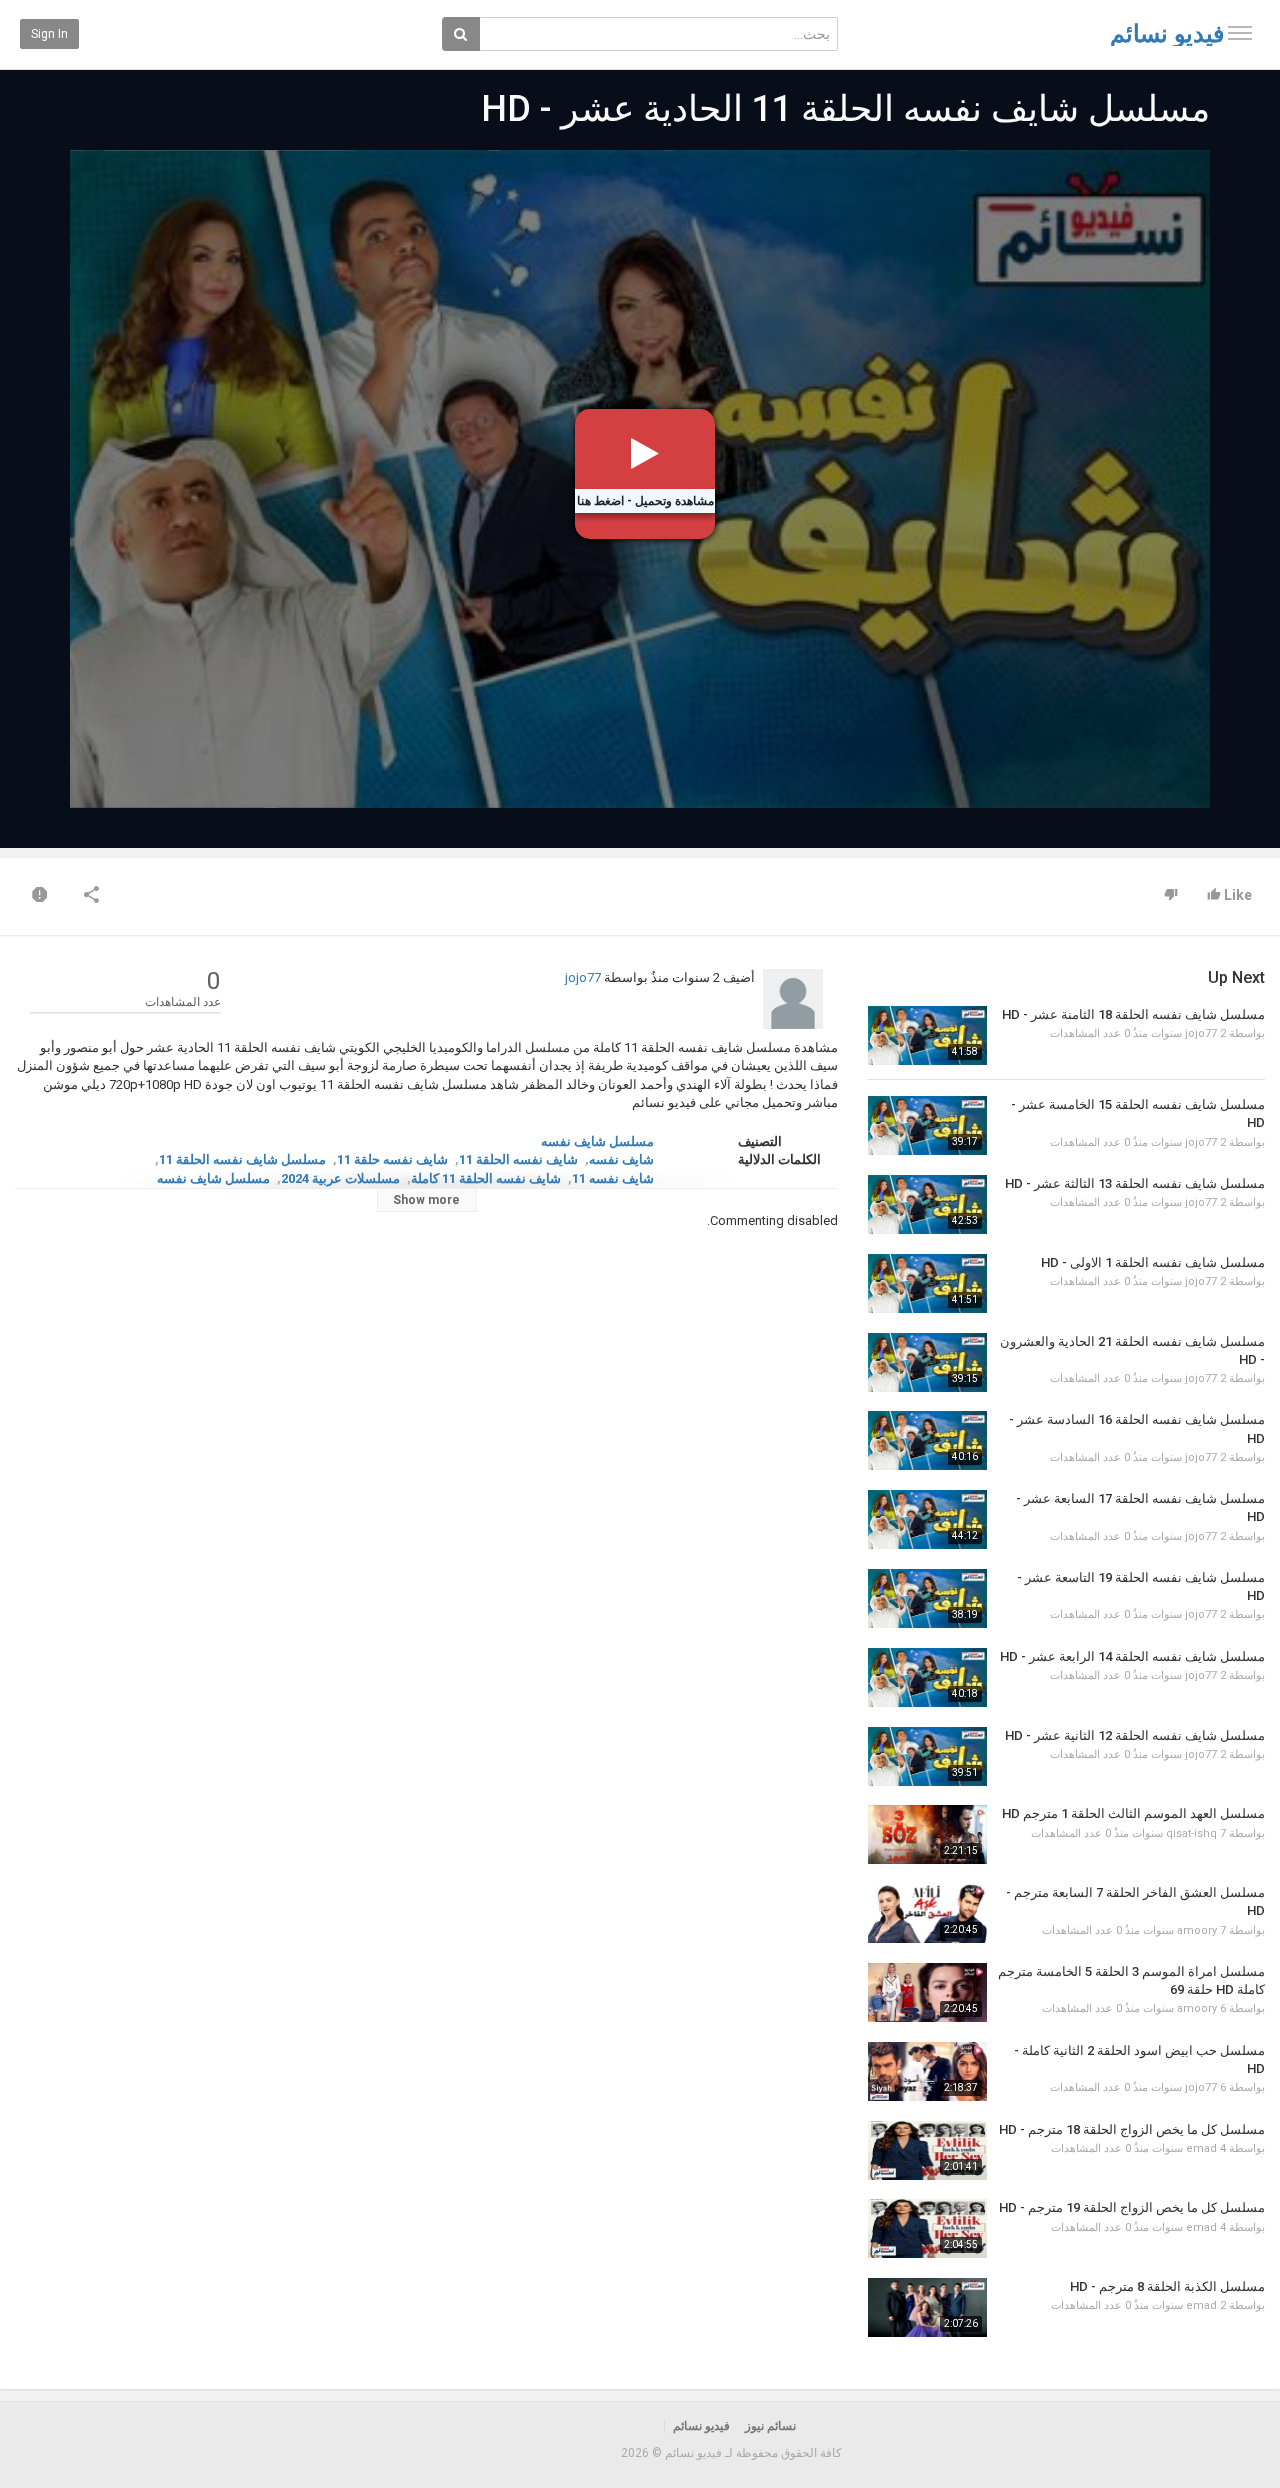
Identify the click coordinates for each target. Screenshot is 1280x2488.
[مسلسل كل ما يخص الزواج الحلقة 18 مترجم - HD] (927, 2150)
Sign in (49, 34)
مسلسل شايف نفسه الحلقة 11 (242, 1159)
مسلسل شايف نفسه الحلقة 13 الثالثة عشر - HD (1135, 1183)
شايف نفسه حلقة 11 (392, 1159)
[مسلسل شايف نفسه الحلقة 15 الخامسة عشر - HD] (927, 1125)
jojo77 (583, 977)
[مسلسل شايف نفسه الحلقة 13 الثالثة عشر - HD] (927, 1204)
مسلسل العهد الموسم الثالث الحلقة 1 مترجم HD (1133, 1813)
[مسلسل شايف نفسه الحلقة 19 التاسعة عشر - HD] (927, 1598)
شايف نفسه (621, 1159)
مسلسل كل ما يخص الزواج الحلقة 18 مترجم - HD (1132, 2129)
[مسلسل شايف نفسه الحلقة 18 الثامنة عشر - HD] (927, 1035)
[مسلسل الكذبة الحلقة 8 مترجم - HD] (927, 2307)
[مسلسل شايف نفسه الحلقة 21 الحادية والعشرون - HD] (927, 1362)
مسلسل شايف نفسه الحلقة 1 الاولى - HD (1153, 1262)
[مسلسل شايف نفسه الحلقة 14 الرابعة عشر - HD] (927, 1677)
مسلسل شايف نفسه (597, 1141)
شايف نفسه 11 (613, 1178)
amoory (1197, 1930)
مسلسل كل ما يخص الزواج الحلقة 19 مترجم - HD (1132, 2207)
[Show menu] (1240, 33)
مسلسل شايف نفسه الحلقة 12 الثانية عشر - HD (1135, 1735)
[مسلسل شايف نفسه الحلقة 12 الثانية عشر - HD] (927, 1756)
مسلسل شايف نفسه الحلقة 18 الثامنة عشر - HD (1133, 1014)
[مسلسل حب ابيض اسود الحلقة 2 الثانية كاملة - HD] (927, 2071)
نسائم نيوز (770, 2426)
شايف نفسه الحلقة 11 (518, 1159)
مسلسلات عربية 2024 (340, 1178)
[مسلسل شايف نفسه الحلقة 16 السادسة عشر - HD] (927, 1440)
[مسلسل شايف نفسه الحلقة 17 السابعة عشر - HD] (927, 1519)
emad (1201, 2148)
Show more (426, 1200)
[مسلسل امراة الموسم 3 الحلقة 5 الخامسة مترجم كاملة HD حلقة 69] (927, 1992)
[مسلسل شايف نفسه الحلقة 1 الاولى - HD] (927, 1283)
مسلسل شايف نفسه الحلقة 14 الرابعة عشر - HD (1132, 1656)
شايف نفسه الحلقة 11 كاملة (486, 1178)
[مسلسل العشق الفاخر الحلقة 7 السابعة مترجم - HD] (927, 1913)
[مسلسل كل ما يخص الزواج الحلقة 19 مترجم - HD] (927, 2228)
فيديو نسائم (1167, 34)
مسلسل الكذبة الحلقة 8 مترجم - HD (1167, 2286)
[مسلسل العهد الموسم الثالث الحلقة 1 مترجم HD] (927, 1834)
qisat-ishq (1191, 1833)
